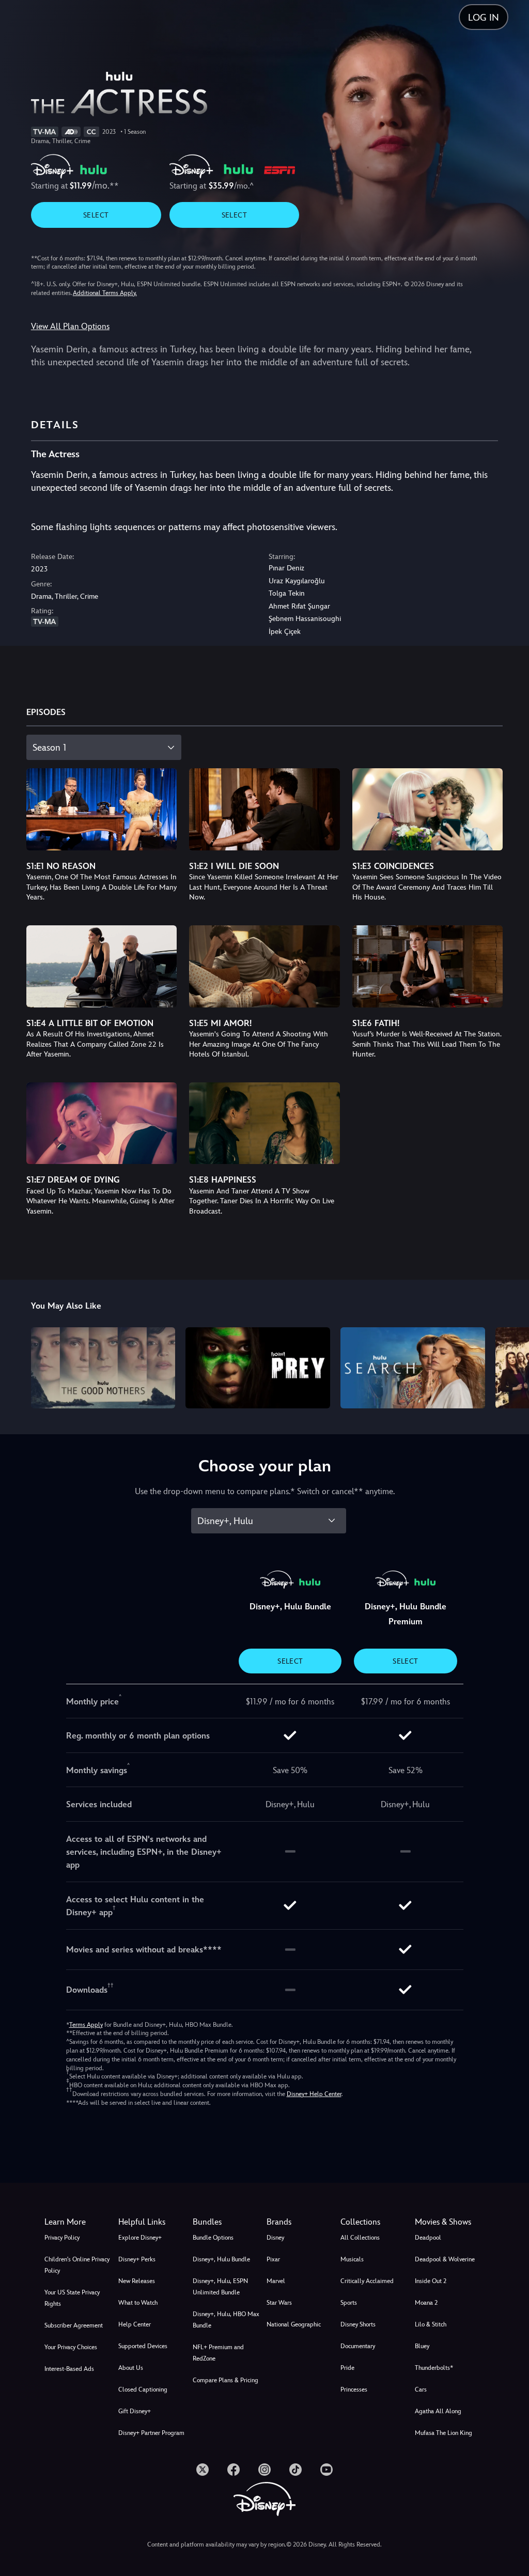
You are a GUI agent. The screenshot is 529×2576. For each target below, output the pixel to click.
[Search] (413, 1368)
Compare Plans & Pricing (225, 2380)
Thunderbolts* (434, 2368)
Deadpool (428, 2238)
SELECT (96, 215)
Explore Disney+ (140, 2238)
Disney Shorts (358, 2324)
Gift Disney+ (135, 2411)
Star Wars (279, 2303)
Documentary (358, 2346)
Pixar (273, 2259)
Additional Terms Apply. (105, 293)
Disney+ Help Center (314, 2094)
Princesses (354, 2389)
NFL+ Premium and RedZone (218, 2353)
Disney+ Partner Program (151, 2433)
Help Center (135, 2324)
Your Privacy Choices (71, 2347)
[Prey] (258, 1368)
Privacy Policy (62, 2238)
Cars (421, 2389)
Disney (275, 2238)
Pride (347, 2368)
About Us (131, 2368)
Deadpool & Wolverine (445, 2259)
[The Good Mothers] (103, 1368)
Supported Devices (143, 2346)
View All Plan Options (70, 326)
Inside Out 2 (431, 2281)
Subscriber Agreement (74, 2325)
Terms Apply (86, 2025)
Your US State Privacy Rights (72, 2298)
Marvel (276, 2281)
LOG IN (484, 17)
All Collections (360, 2238)
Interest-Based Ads (69, 2369)
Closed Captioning (143, 2389)
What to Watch (138, 2303)
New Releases (137, 2281)
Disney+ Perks (137, 2259)
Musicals (352, 2259)
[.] (203, 2470)
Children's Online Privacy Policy (77, 2265)
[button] (153, 2222)
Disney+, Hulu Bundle (221, 2259)
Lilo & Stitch (431, 2324)
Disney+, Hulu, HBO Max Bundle (226, 2320)
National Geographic (294, 2324)
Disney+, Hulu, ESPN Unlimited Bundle (220, 2287)
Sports (349, 2303)
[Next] (511, 1366)
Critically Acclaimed (367, 2281)
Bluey (422, 2346)
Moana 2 (426, 2303)
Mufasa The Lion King (444, 2433)
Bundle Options (213, 2238)
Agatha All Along (438, 2411)
